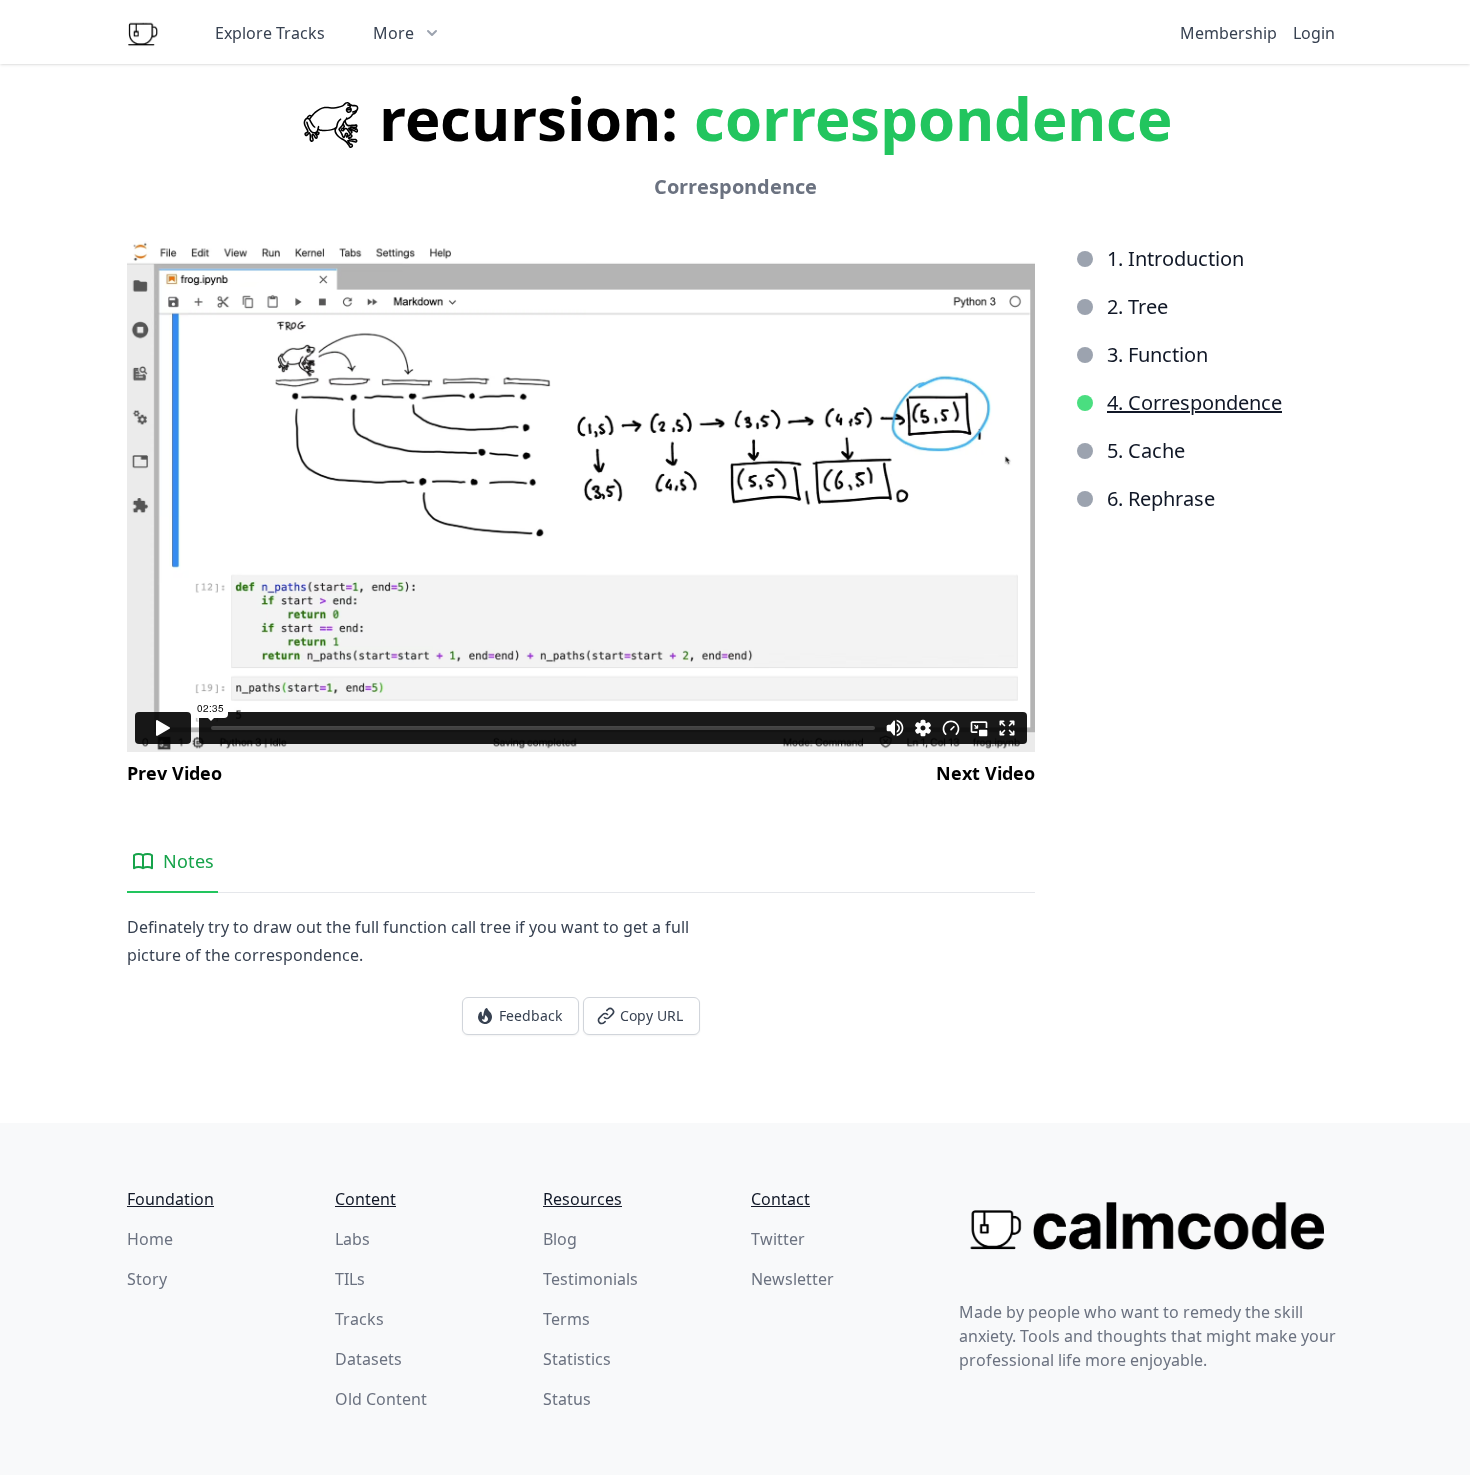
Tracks (359, 1319)
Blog (560, 1239)
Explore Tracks (270, 33)
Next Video (985, 773)
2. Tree (1137, 306)
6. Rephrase (1161, 498)
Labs (352, 1239)
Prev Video (174, 773)
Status (567, 1399)
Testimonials (590, 1279)
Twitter (778, 1239)
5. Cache (1146, 450)
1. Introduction (1175, 258)
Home (150, 1239)
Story (147, 1279)
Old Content (381, 1399)
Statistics (577, 1359)
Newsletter (792, 1279)
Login (1314, 33)
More (393, 33)
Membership (1228, 33)
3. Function (1157, 354)
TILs (350, 1279)
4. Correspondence (1194, 402)
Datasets (368, 1359)
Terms (566, 1319)
